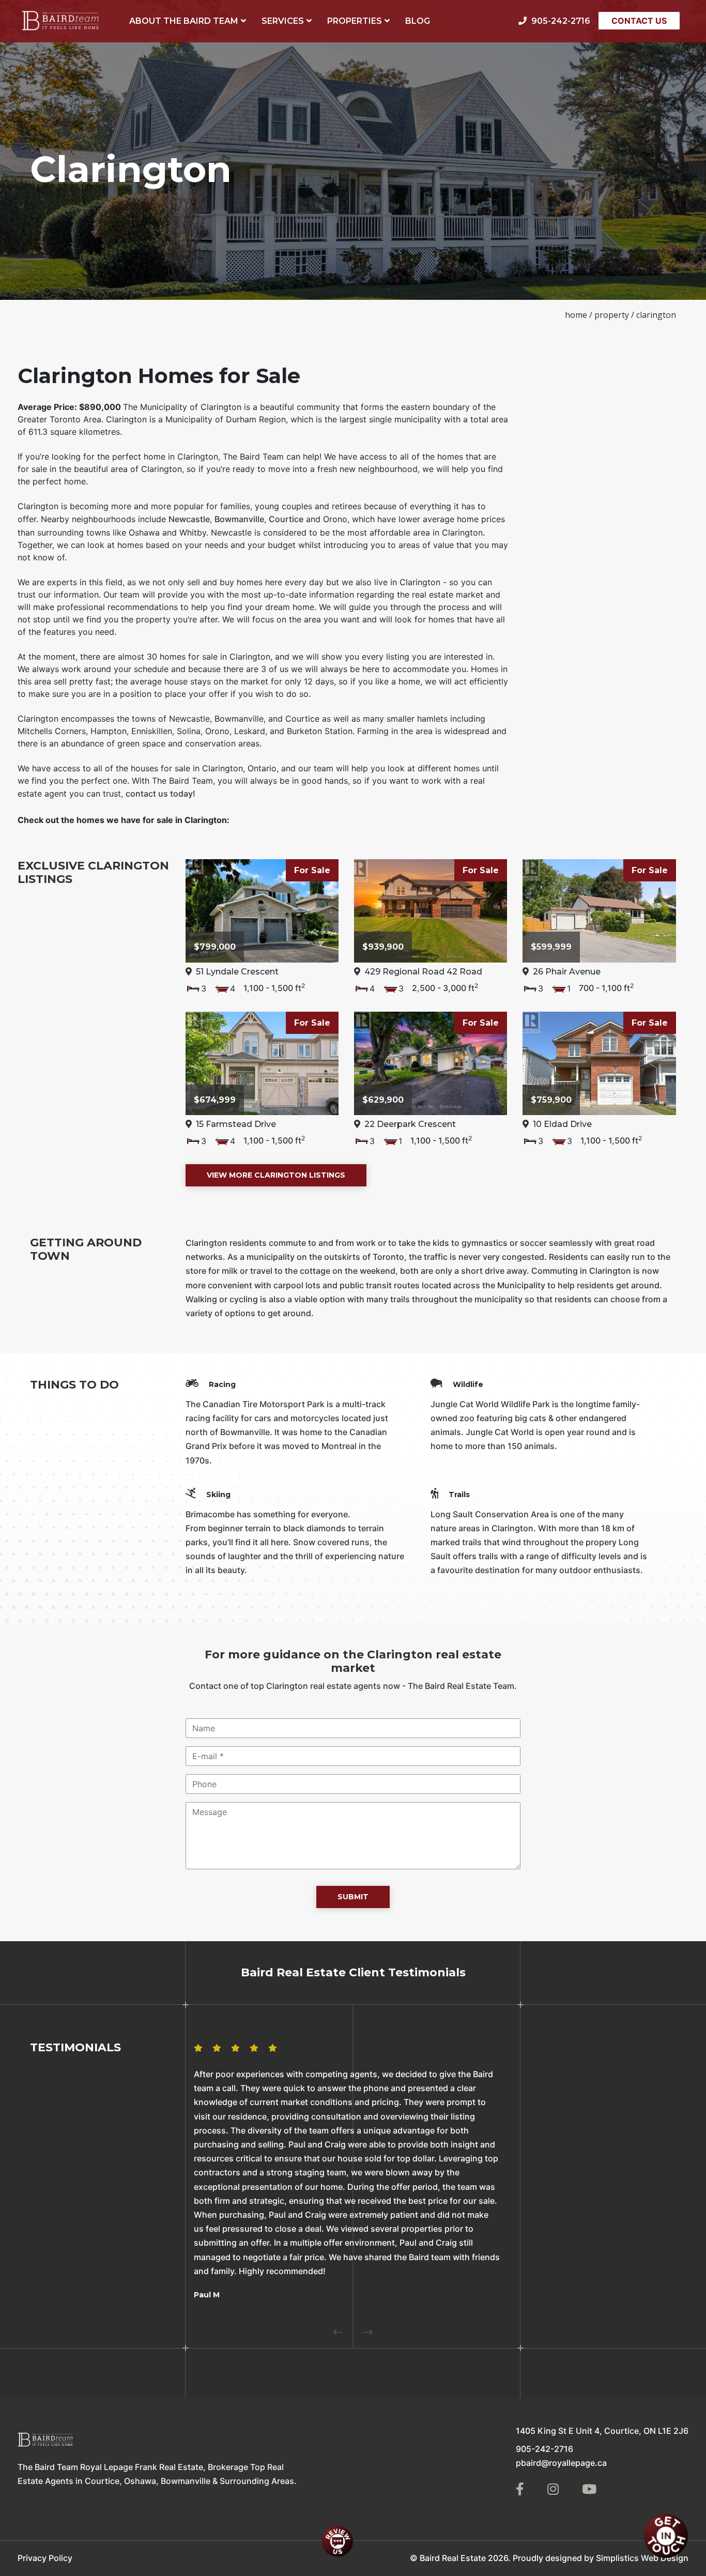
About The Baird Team (184, 21)
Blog (418, 21)
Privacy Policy (45, 2558)
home (576, 315)
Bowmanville (239, 519)
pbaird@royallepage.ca (561, 2463)
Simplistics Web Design (642, 2558)
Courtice (286, 519)
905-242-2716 (544, 2449)
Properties (355, 21)
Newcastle (189, 519)
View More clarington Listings (276, 1175)
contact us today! (160, 794)
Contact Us (639, 21)
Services (283, 21)
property (612, 315)
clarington (656, 315)
